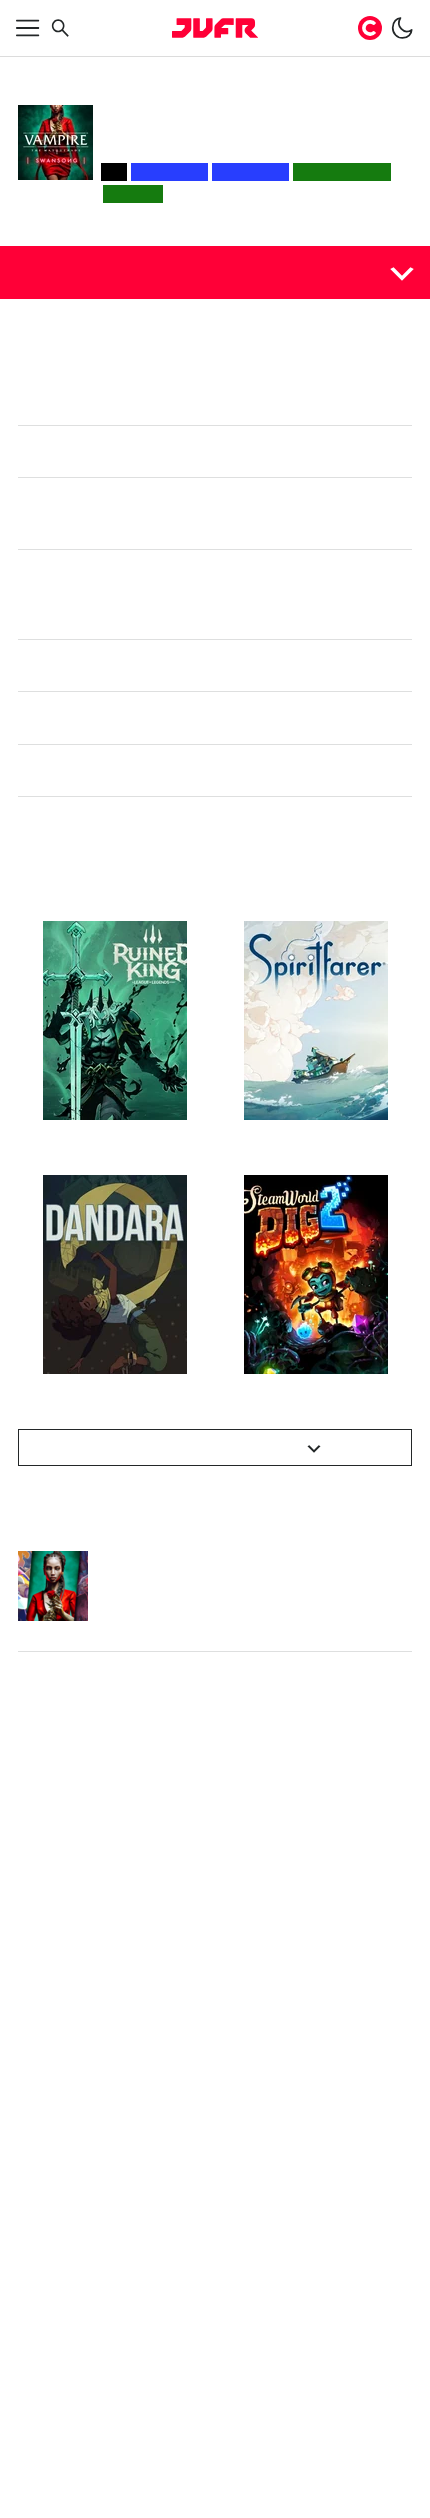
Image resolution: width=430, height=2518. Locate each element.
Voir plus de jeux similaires (204, 1447)
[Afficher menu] (28, 28)
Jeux (82, 72)
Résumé (53, 272)
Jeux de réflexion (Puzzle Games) (201, 72)
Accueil (38, 72)
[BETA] (215, 28)
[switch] (402, 28)
